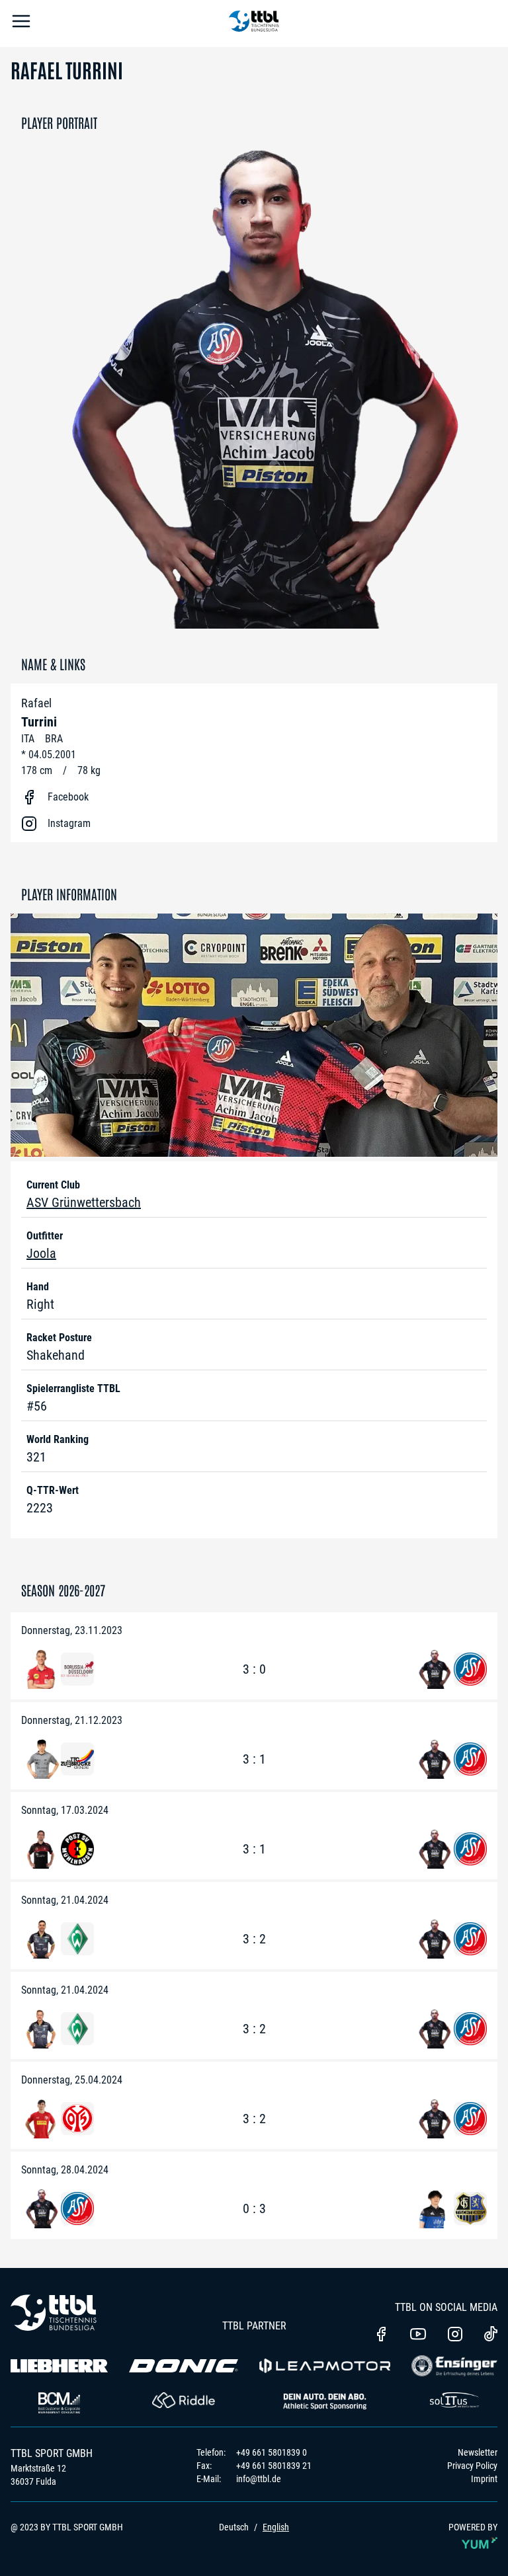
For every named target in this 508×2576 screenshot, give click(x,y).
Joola (41, 1253)
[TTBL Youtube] (418, 2335)
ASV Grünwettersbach (84, 1202)
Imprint (484, 2479)
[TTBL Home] (254, 23)
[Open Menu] (21, 23)
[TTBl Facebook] (381, 2335)
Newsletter (478, 2452)
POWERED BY (473, 2527)
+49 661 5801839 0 (272, 2452)
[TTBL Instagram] (455, 2335)
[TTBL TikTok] (491, 2336)
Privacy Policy (472, 2466)
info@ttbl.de (259, 2479)
